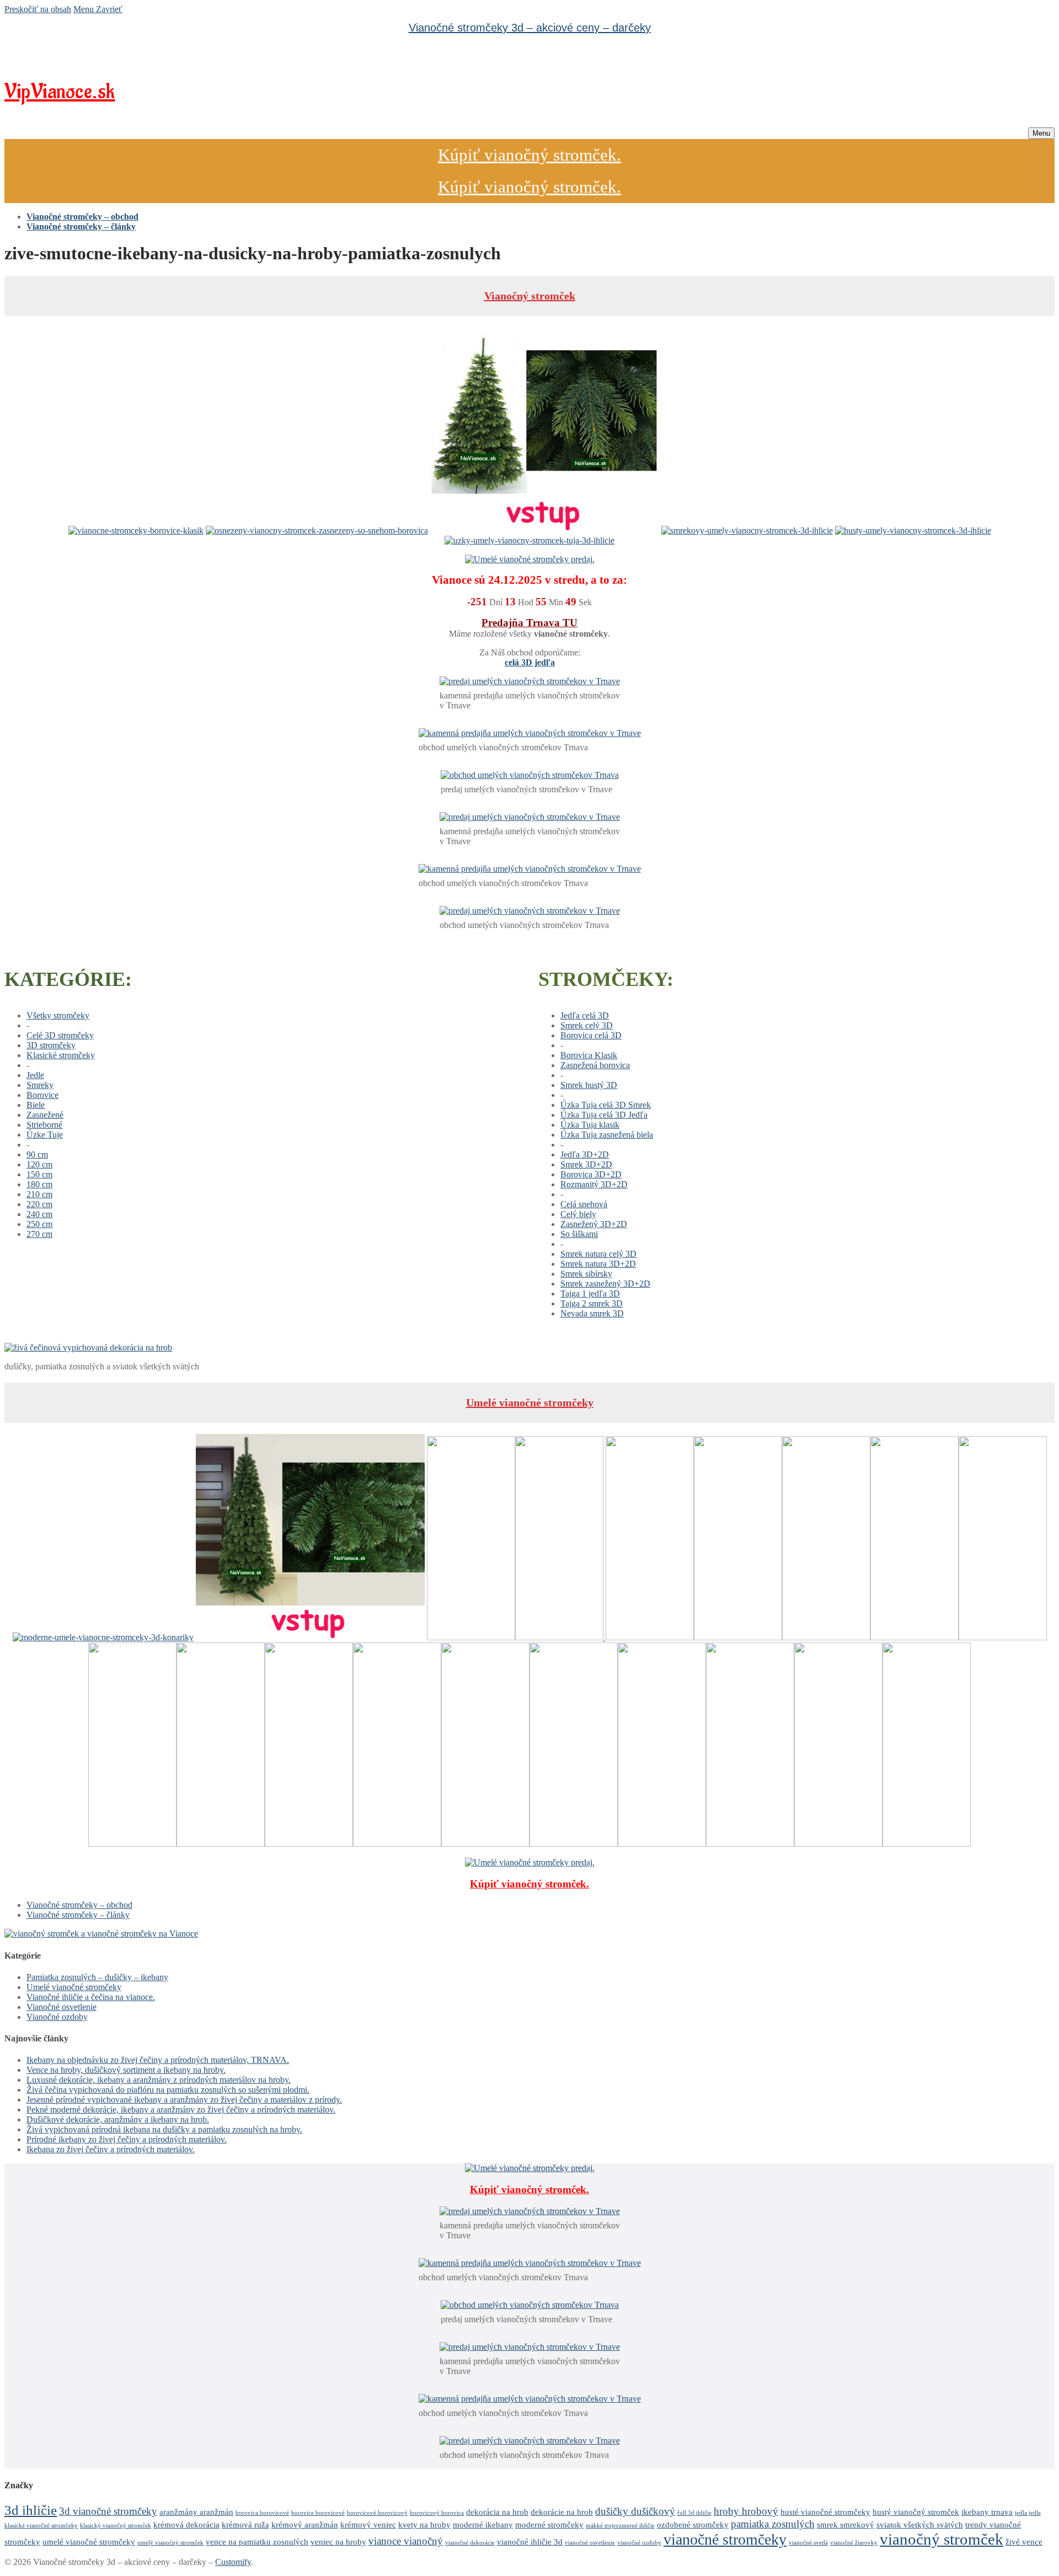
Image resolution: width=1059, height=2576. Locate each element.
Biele (36, 1105)
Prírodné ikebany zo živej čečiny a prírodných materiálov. (127, 2139)
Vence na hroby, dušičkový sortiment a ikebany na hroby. (126, 2070)
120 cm (39, 1164)
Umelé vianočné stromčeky (530, 1402)
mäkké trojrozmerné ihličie (620, 2526)
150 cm (39, 1174)
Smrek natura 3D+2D (598, 1264)
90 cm (37, 1154)
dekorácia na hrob (497, 2512)
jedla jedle (1028, 2513)
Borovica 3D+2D (591, 1174)
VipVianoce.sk (60, 92)
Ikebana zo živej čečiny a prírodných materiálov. (111, 2149)
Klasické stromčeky (61, 1055)
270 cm (39, 1234)
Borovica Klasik (589, 1055)
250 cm (39, 1224)
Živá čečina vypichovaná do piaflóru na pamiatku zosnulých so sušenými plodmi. (168, 2090)
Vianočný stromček (530, 296)
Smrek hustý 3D (589, 1085)
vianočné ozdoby (639, 2543)
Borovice (42, 1095)
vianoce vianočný (406, 2541)
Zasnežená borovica (595, 1065)
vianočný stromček (942, 2539)
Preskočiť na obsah (38, 9)
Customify (233, 2562)
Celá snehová (584, 1204)
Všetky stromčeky (58, 1015)
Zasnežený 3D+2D (594, 1224)
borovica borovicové (262, 2513)
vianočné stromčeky (725, 2539)
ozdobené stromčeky (693, 2524)
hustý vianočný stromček (916, 2512)
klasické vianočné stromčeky (41, 2526)
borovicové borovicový (377, 2513)
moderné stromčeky (549, 2524)
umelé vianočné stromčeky (89, 2542)
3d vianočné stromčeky (108, 2511)
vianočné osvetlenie (590, 2543)
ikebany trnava (987, 2512)
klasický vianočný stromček (116, 2526)
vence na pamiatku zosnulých (257, 2542)
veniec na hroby (338, 2542)
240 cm (39, 1214)
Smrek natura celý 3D (598, 1254)
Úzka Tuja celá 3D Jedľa (604, 1115)
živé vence (1024, 2542)
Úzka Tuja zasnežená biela (607, 1135)
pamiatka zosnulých (773, 2524)
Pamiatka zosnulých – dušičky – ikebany (97, 1977)
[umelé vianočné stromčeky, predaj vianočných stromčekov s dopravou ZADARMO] (101, 1934)
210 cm (39, 1194)
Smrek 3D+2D (586, 1164)
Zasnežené (45, 1115)
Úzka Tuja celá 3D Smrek (606, 1105)
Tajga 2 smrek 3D (592, 1303)
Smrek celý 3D (587, 1025)
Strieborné (44, 1125)
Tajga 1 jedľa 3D (590, 1294)
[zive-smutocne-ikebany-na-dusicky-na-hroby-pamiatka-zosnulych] (88, 1348)
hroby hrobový (746, 2511)
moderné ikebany (483, 2524)
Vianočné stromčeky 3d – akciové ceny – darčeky (530, 28)
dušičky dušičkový (635, 2511)
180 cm (39, 1184)
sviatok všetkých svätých (920, 2524)
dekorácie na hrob (562, 2512)
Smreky (40, 1085)
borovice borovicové (318, 2513)
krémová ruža (245, 2524)
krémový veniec (368, 2524)
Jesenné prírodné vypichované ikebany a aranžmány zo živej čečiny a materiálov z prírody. (184, 2100)
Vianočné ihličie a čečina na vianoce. (91, 1997)
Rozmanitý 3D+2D (594, 1184)
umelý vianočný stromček (170, 2543)
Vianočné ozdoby (57, 2017)
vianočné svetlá (808, 2543)
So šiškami (579, 1234)
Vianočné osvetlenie (61, 2007)
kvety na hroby (424, 2524)
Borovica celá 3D (591, 1035)
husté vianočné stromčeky (825, 2512)
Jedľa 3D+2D (585, 1154)
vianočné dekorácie (470, 2543)
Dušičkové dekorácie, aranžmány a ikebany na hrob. (118, 2119)
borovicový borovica (437, 2513)
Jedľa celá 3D (585, 1015)
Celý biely (578, 1214)
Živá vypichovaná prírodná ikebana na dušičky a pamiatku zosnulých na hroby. (164, 2129)
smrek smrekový (846, 2524)
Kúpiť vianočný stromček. (529, 155)
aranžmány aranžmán (196, 2512)
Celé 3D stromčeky (60, 1035)
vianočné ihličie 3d (530, 2542)
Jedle (35, 1075)
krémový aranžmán (305, 2524)
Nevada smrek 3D (592, 1313)
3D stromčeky (51, 1045)
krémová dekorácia (186, 2524)
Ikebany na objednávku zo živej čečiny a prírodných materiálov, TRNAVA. (158, 2060)
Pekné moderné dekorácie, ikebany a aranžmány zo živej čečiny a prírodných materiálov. (181, 2110)
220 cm (39, 1204)
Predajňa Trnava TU (529, 623)
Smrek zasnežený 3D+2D (605, 1284)
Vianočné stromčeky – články (78, 1915)
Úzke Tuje (45, 1135)
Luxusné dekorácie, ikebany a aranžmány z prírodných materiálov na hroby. (159, 2080)
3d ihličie (31, 2510)
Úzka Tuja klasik (590, 1125)
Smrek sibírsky (586, 1274)
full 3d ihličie (694, 2513)
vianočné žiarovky (854, 2543)
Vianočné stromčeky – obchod (79, 1905)
